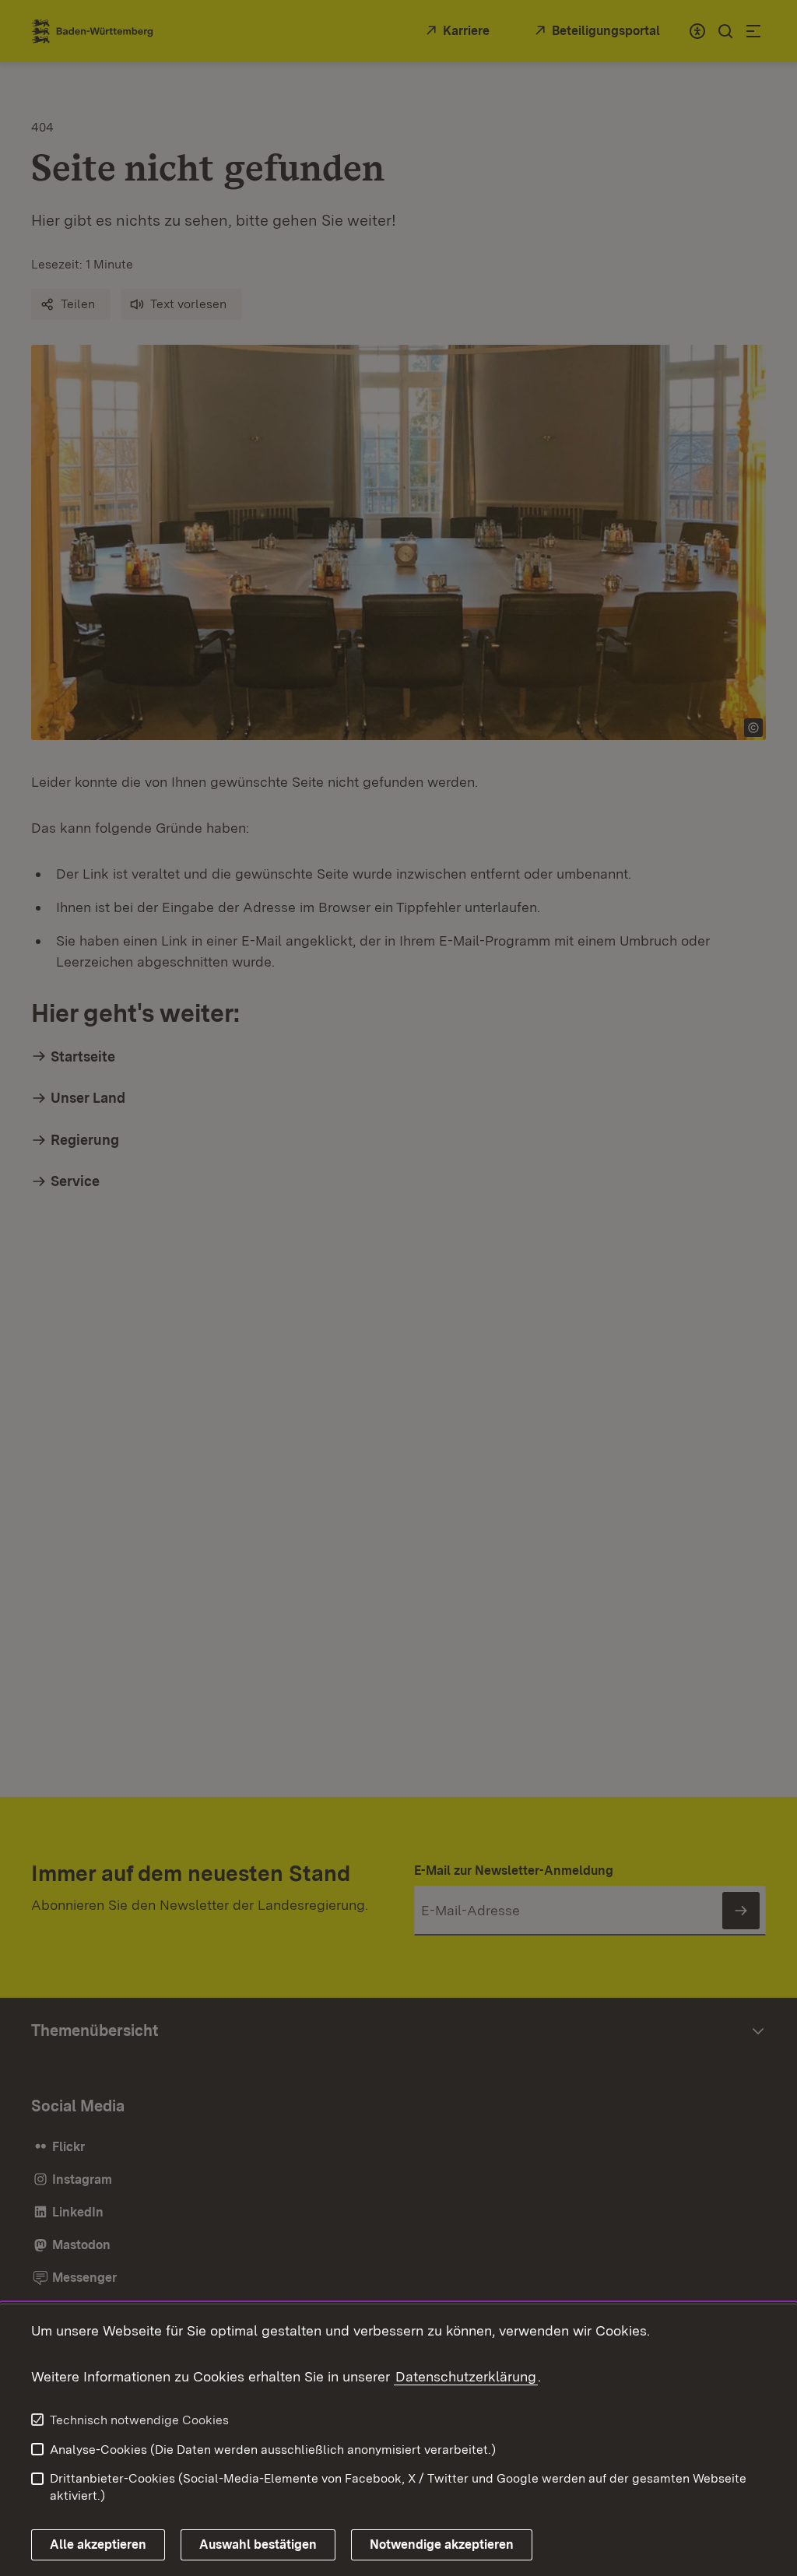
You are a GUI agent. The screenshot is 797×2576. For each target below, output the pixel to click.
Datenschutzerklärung (466, 2376)
